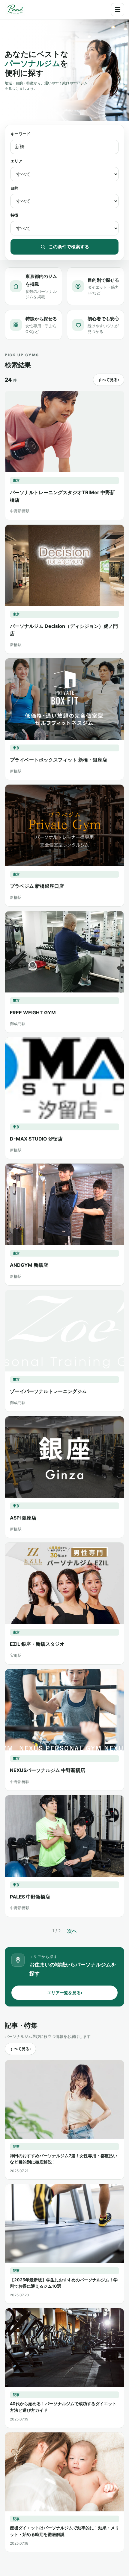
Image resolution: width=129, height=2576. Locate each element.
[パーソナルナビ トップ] (15, 10)
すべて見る (109, 380)
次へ (72, 1931)
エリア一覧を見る (65, 1993)
